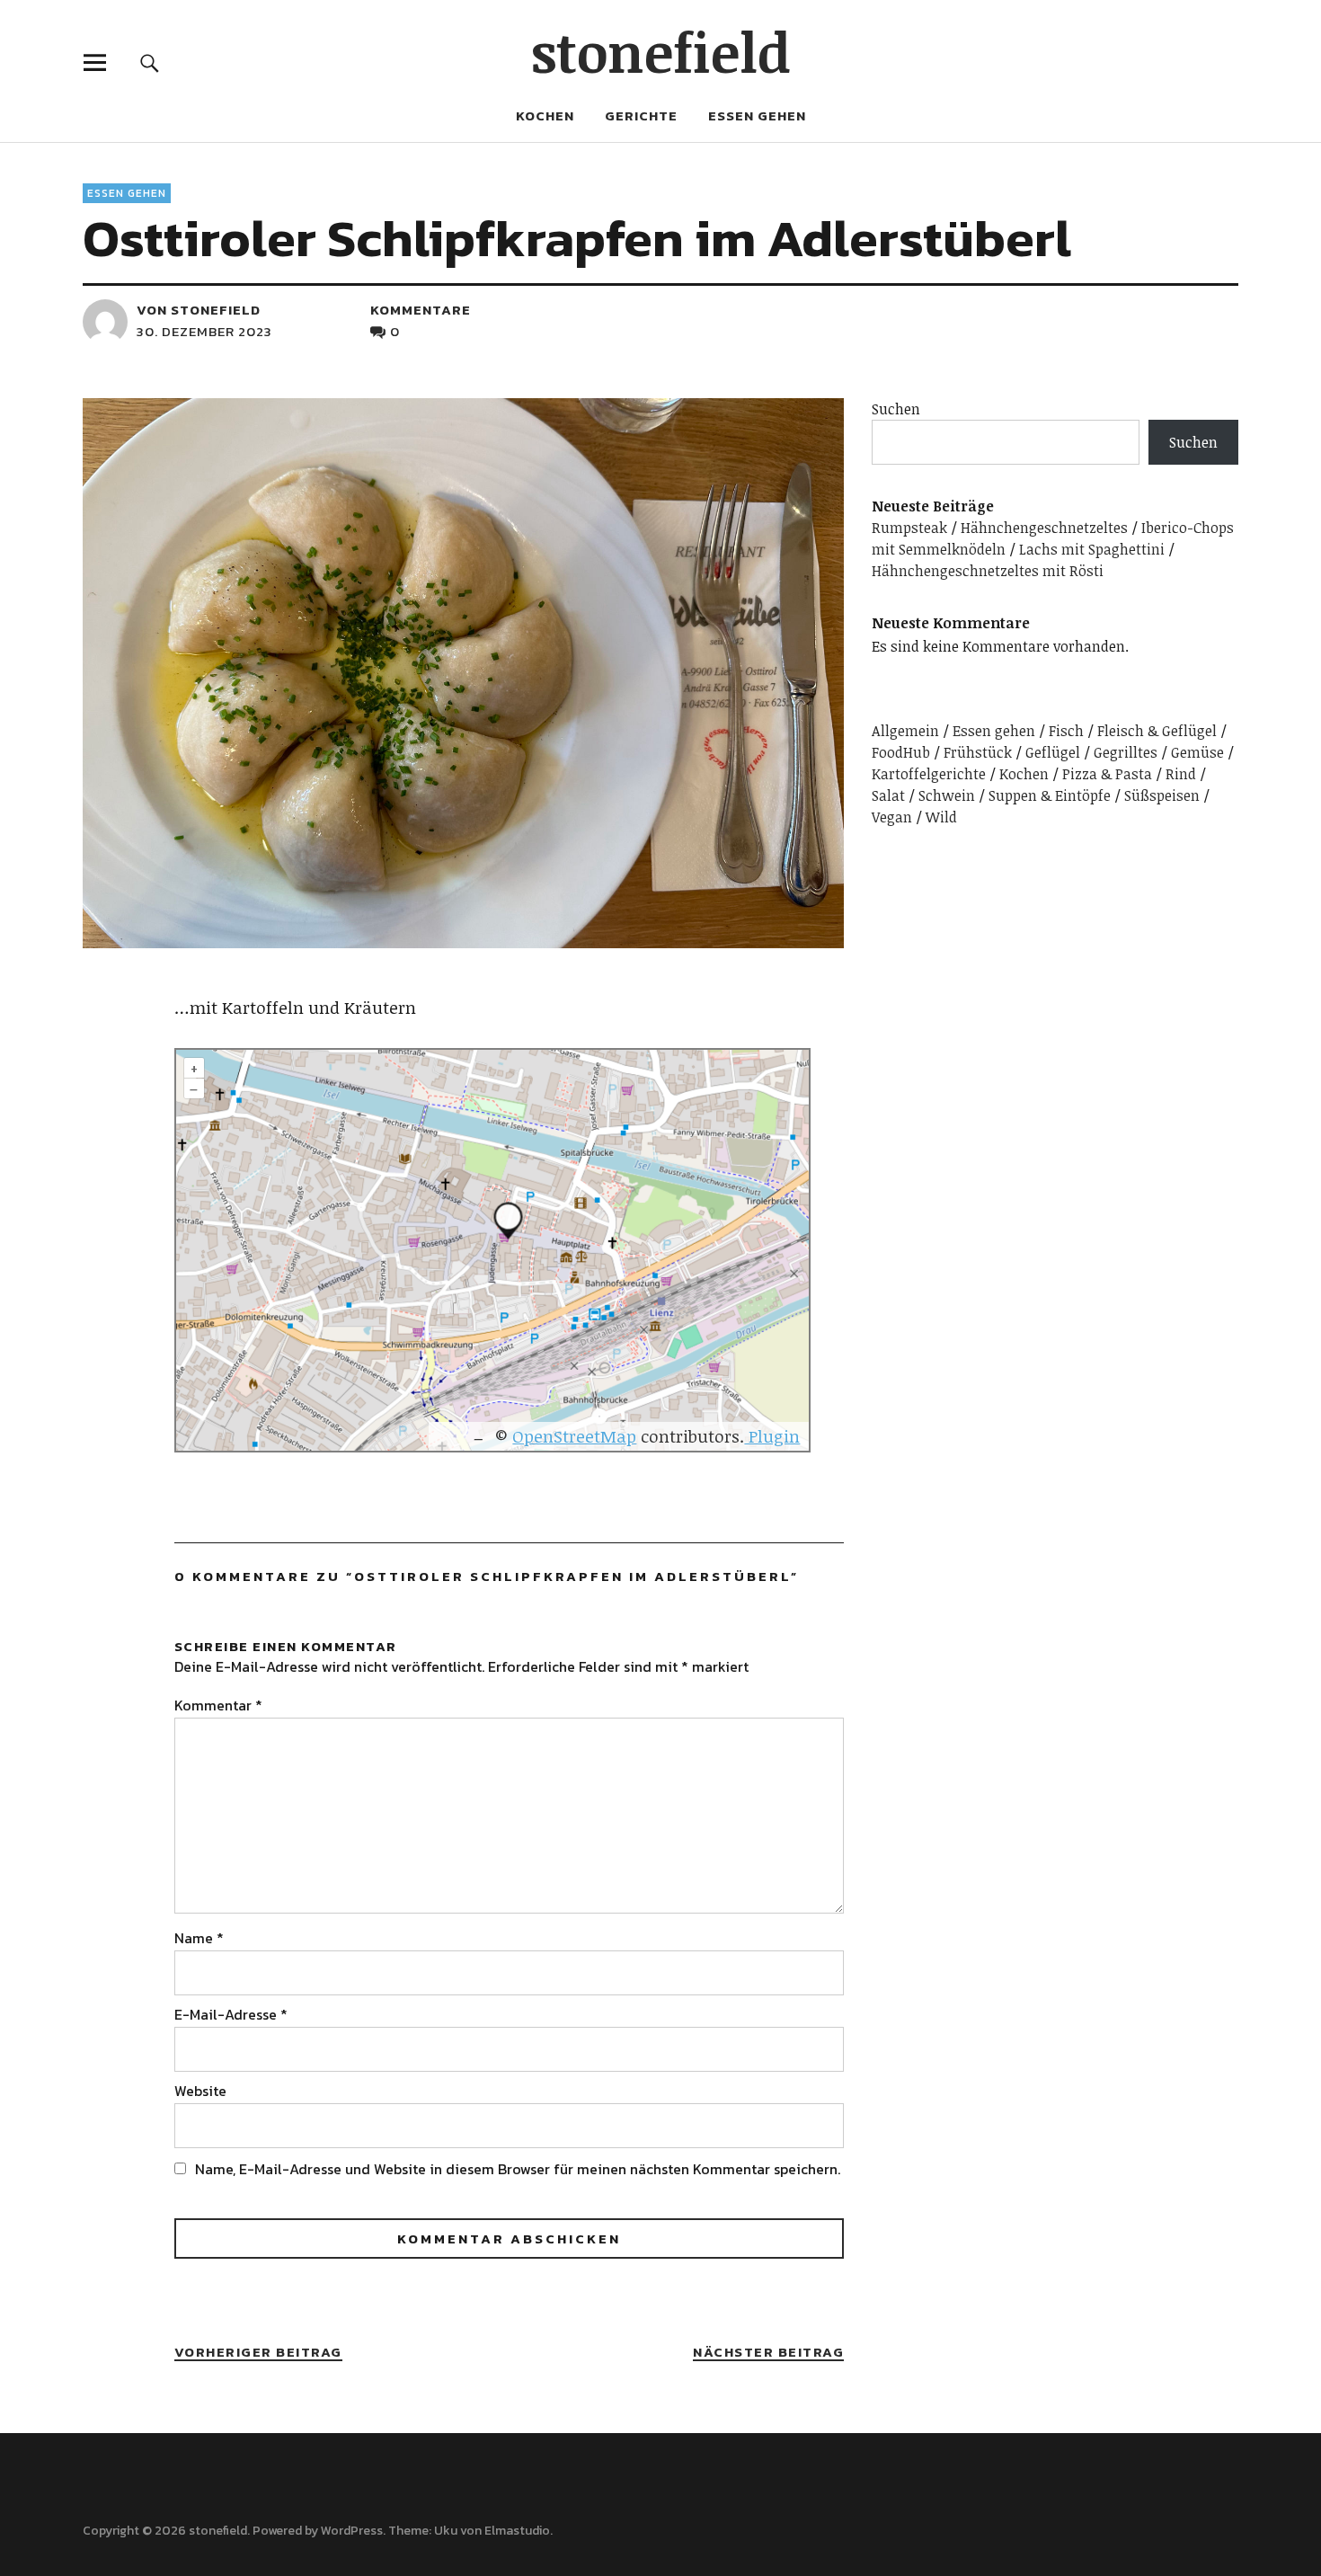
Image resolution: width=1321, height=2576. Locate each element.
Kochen (545, 115)
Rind (1181, 774)
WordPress (352, 2531)
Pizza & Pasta (1107, 774)
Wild (941, 817)
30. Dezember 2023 (204, 331)
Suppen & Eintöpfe (1050, 795)
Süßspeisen (1162, 795)
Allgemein (905, 731)
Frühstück (978, 752)
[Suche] (150, 62)
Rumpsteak (909, 528)
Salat (888, 795)
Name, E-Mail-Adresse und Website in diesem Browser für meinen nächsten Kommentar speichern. (518, 2169)
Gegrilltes (1126, 752)
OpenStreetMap (574, 1436)
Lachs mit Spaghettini (1092, 549)
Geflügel (1053, 752)
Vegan (892, 817)
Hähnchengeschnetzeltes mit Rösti (988, 571)
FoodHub (901, 752)
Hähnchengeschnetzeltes (1044, 528)
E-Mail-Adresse (231, 2014)
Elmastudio (517, 2531)
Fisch (1066, 731)
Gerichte (641, 115)
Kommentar (218, 1705)
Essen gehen (757, 115)
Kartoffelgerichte (929, 774)
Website (200, 2091)
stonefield (661, 51)
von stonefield (199, 310)
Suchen (896, 409)
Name (199, 1938)
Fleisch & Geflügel (1157, 731)
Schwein (947, 795)
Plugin (772, 1436)
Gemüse (1197, 752)
